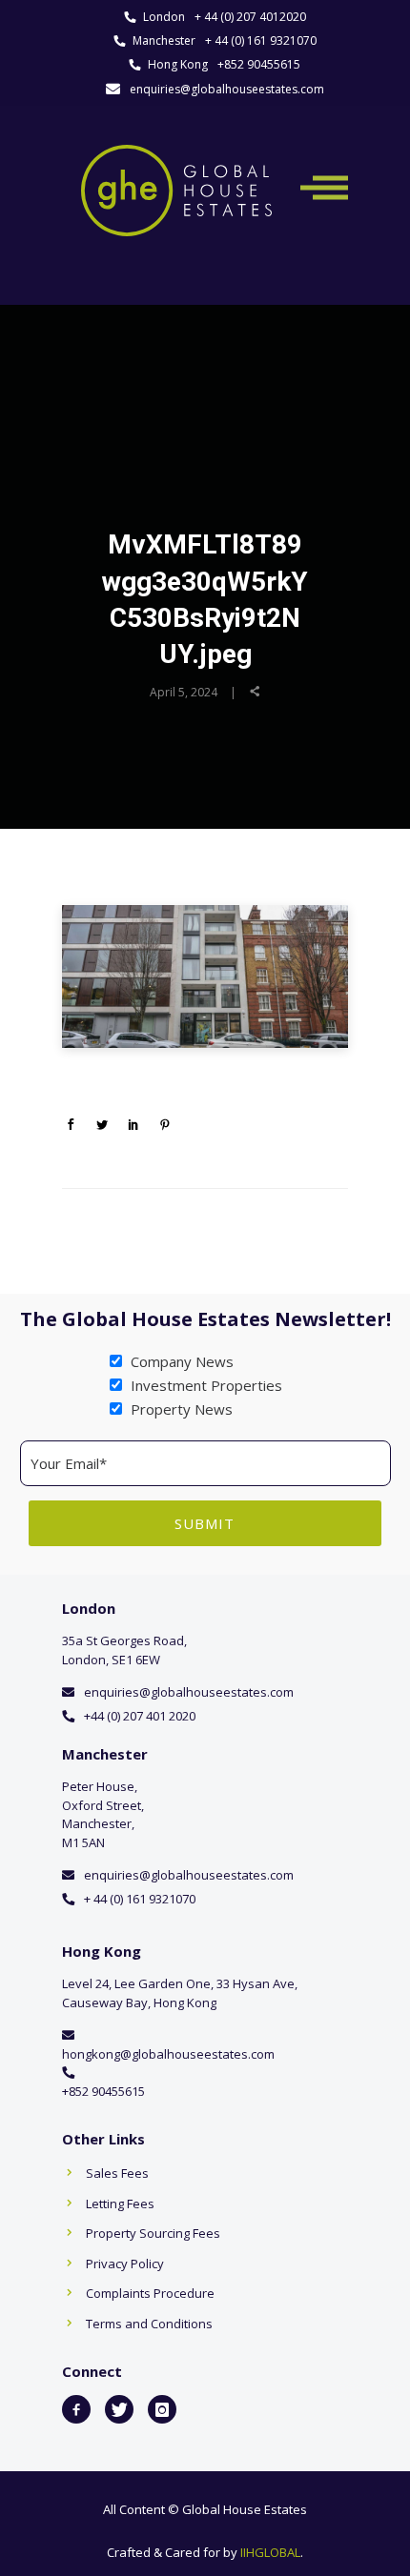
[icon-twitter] (119, 2409)
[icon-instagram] (162, 2409)
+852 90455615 (259, 64)
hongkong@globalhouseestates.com (168, 2054)
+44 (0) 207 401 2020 (140, 1716)
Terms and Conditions (149, 2324)
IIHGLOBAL (270, 2552)
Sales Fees (117, 2173)
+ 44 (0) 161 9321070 (261, 40)
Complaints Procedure (150, 2293)
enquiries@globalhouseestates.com (227, 89)
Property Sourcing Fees (153, 2233)
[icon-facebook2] (76, 2409)
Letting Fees (120, 2204)
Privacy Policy (125, 2264)
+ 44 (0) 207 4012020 (250, 17)
